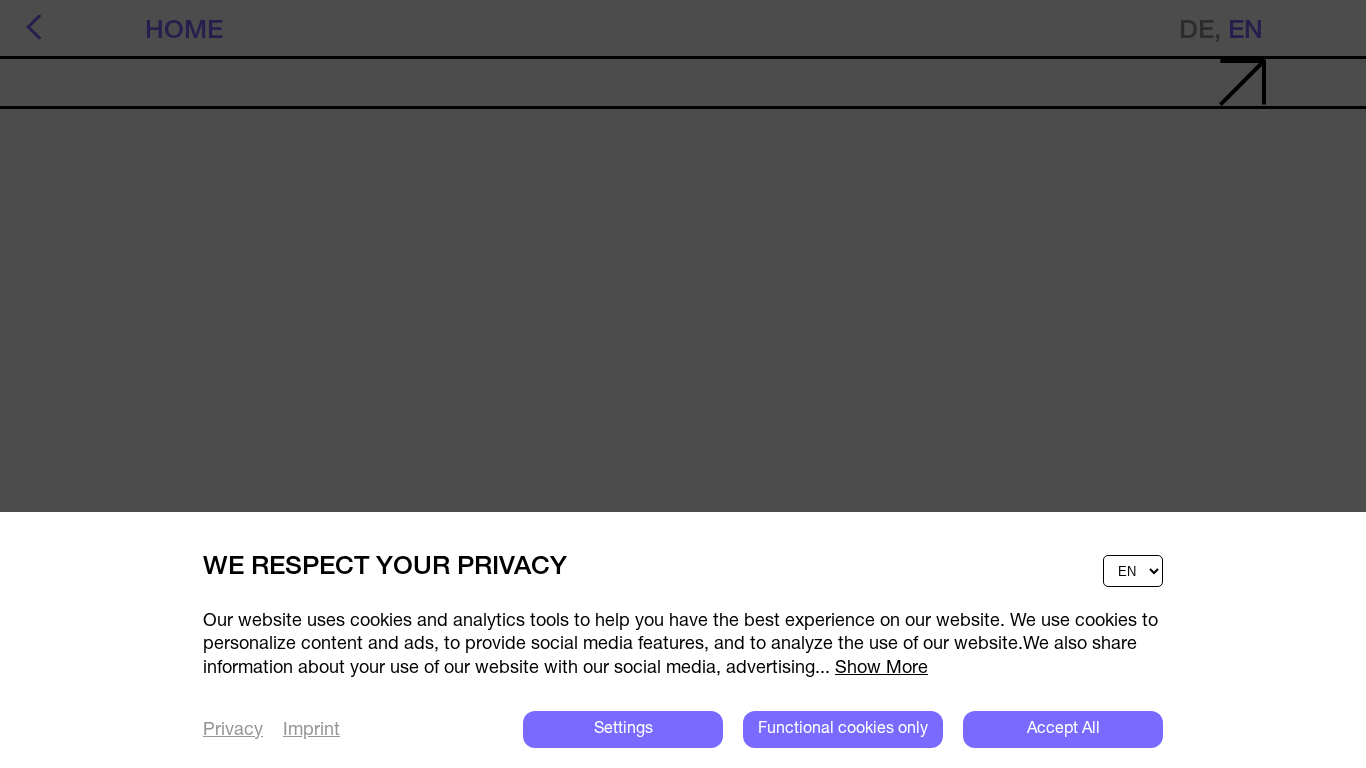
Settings (623, 729)
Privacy (233, 731)
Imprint (311, 731)
